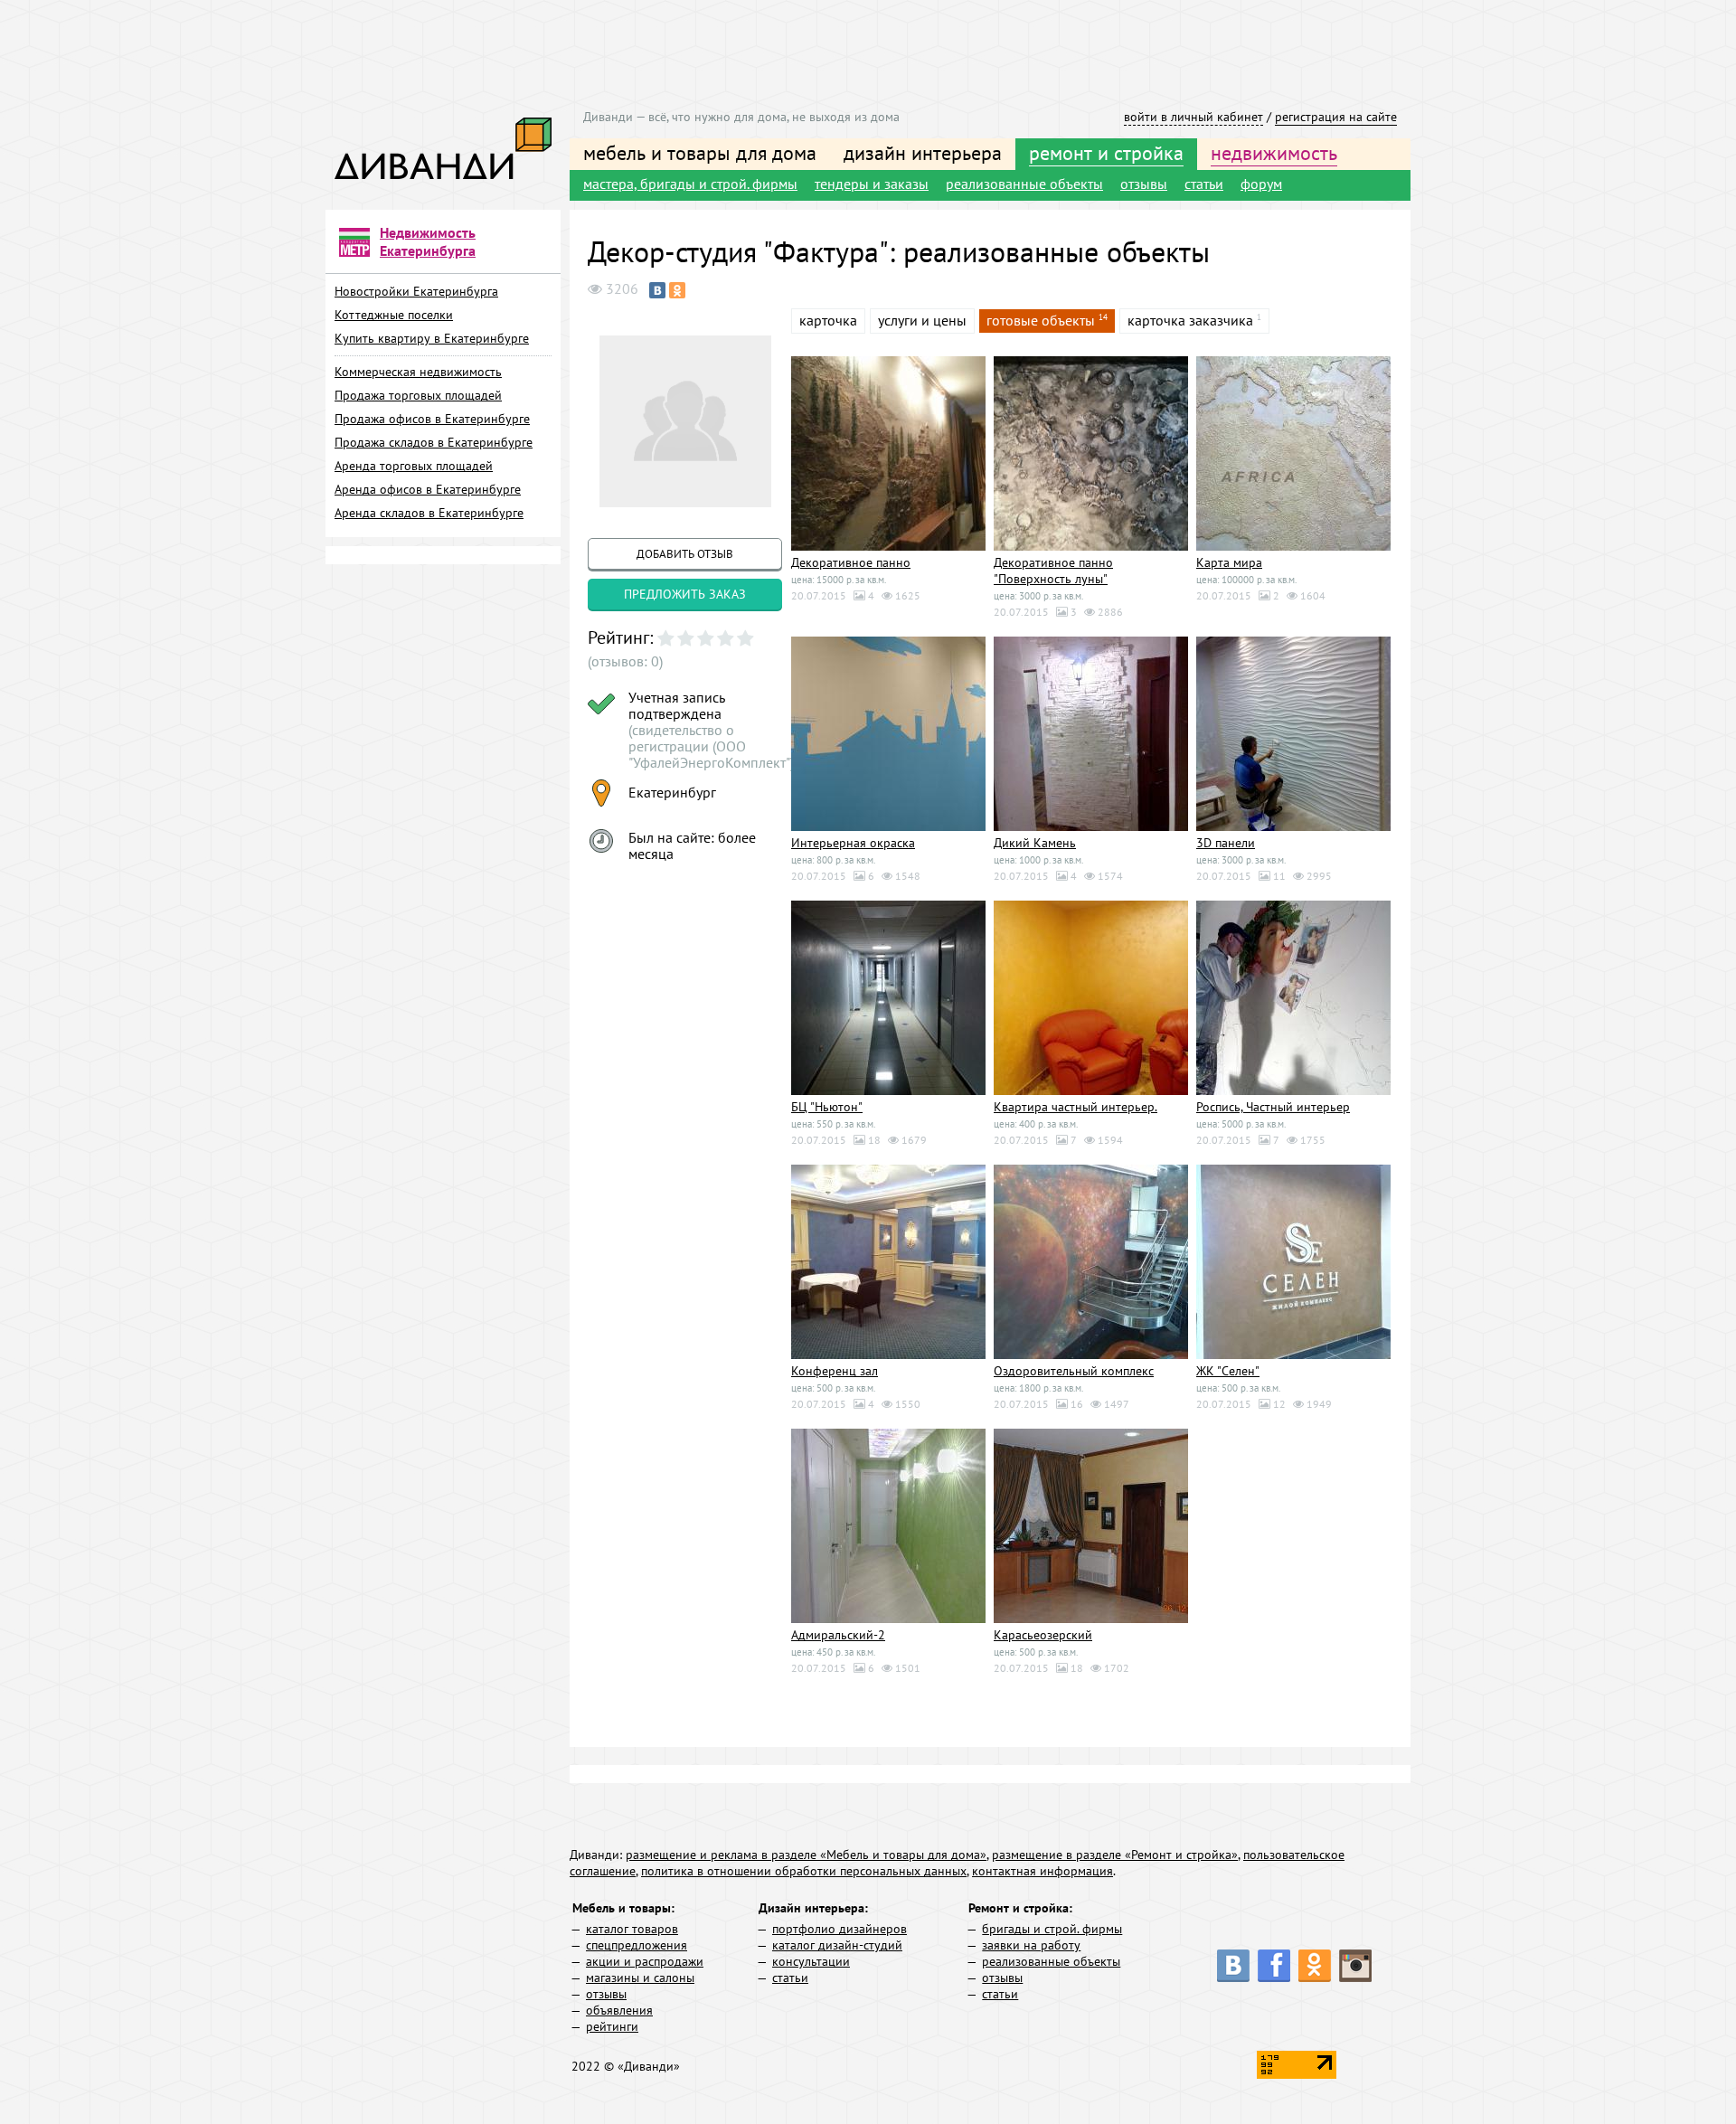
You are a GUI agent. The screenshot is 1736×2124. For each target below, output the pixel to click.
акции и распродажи (645, 1961)
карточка (828, 320)
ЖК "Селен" (1228, 1371)
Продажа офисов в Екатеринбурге (432, 419)
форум (1261, 184)
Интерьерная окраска (853, 843)
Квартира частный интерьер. (1076, 1107)
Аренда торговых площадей (414, 466)
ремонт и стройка (1106, 153)
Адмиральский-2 (838, 1635)
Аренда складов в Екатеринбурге (429, 513)
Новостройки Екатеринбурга (416, 291)
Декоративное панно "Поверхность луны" (1053, 571)
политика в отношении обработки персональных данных (804, 1871)
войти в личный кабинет (1193, 117)
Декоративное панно (851, 562)
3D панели (1226, 843)
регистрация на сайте (1336, 117)
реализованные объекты (1024, 184)
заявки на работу (1031, 1945)
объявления (619, 2010)
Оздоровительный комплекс (1074, 1371)
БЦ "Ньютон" (827, 1107)
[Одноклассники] (677, 290)
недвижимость (1274, 153)
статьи (1204, 184)
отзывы (1144, 184)
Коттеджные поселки (394, 315)
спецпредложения (637, 1945)
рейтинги (612, 2026)
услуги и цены (922, 320)
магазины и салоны (640, 1978)
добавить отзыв (685, 554)
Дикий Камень (1035, 843)
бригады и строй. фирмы (1052, 1929)
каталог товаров (632, 1929)
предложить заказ (685, 594)
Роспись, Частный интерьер (1273, 1107)
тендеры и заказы (872, 184)
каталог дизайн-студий (837, 1945)
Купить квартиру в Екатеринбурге (432, 338)
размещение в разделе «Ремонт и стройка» (1115, 1855)
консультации (811, 1961)
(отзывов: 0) (625, 661)
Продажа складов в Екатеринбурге (434, 442)
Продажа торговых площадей (418, 395)
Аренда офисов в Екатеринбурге (428, 489)
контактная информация (1043, 1871)
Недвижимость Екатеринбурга (428, 241)
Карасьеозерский (1043, 1635)
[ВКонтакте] (657, 290)
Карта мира (1229, 562)
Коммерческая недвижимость (418, 372)
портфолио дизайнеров (840, 1929)
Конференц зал (835, 1371)
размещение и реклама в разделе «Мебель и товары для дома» (806, 1855)
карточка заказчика (1190, 320)
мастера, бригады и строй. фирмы (690, 184)
